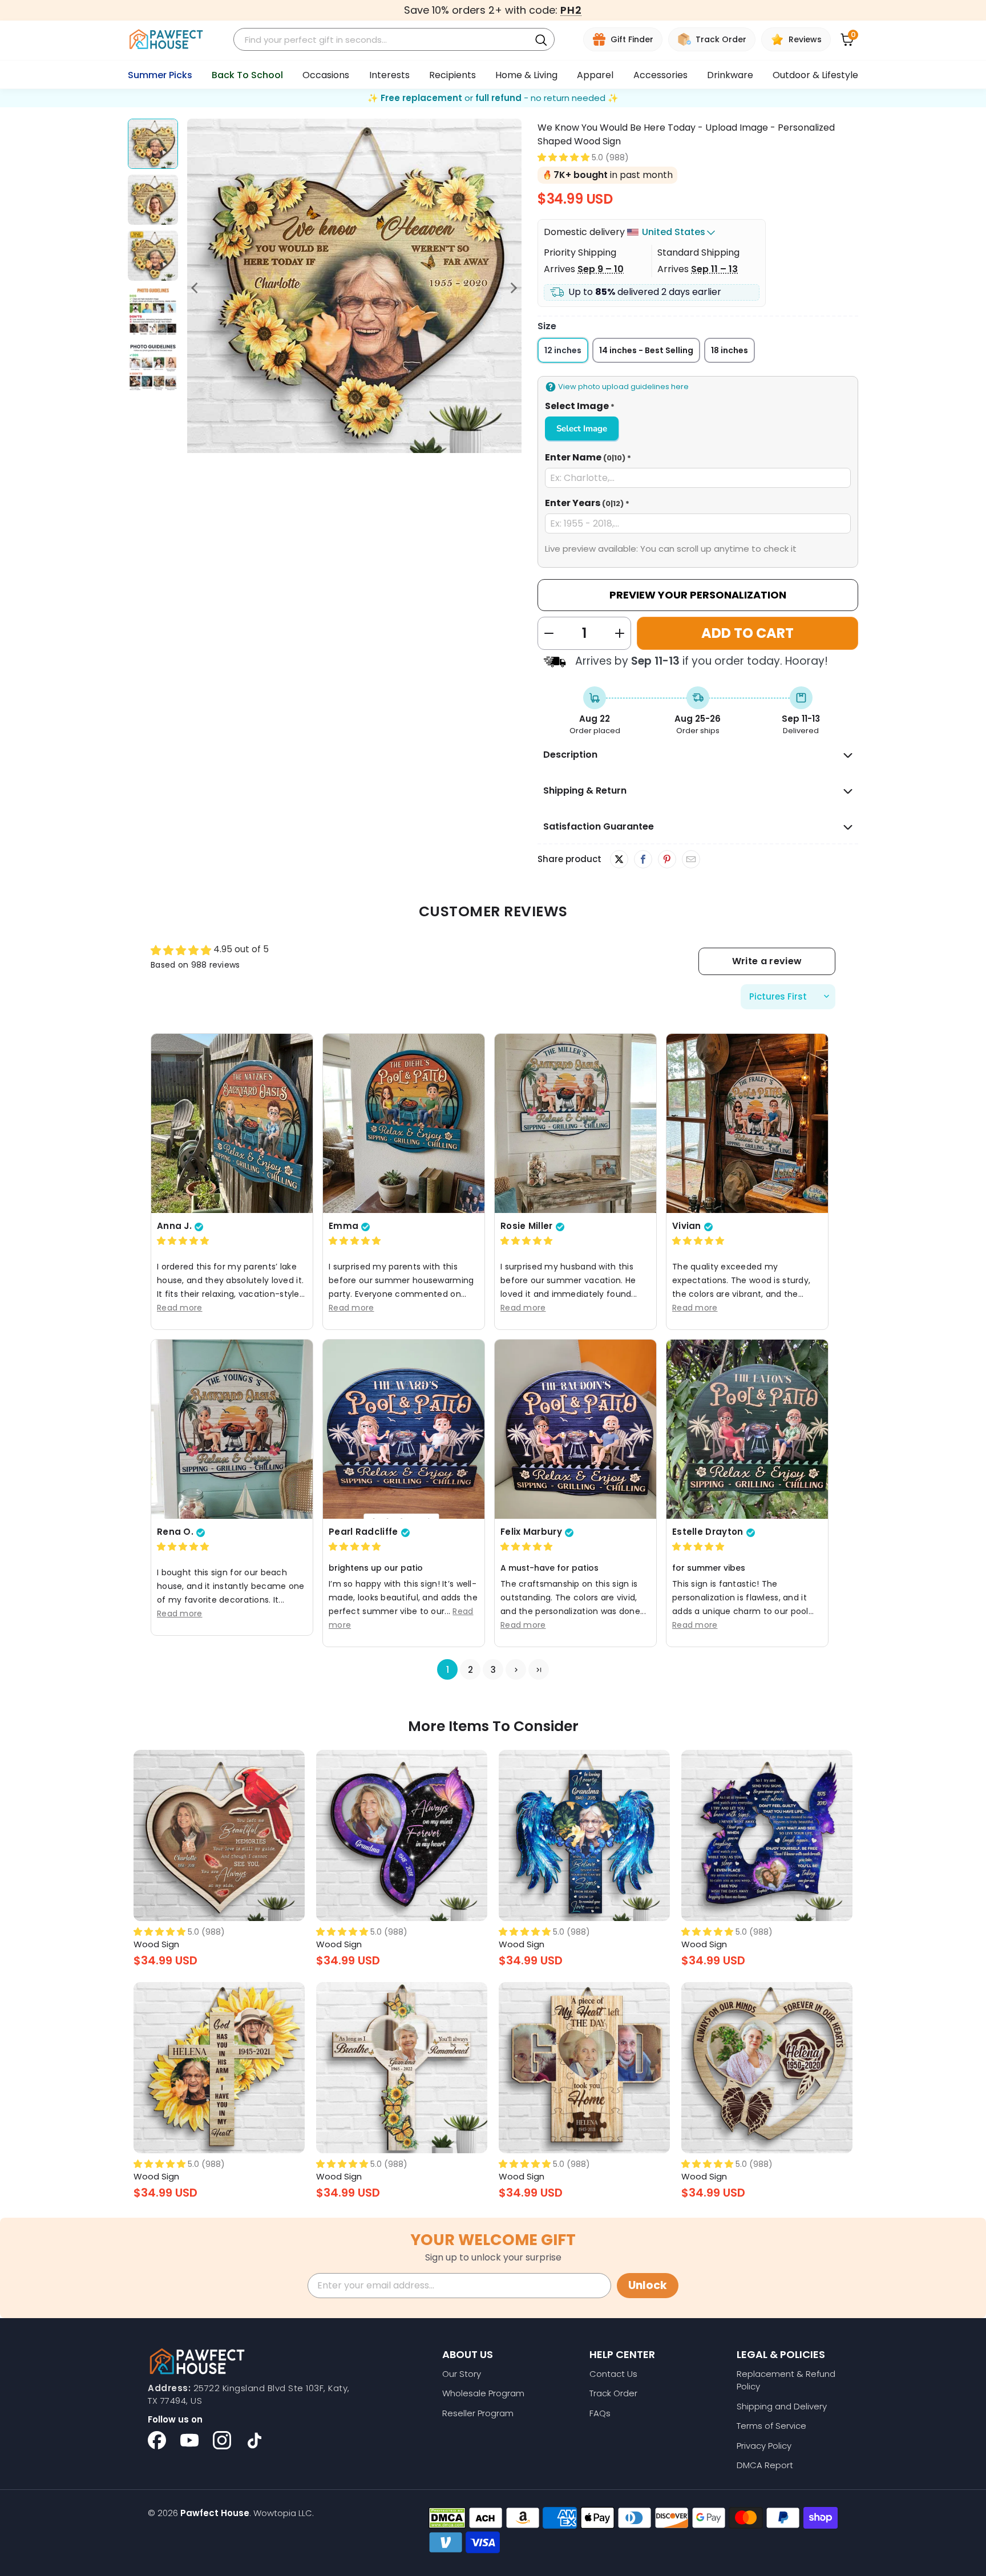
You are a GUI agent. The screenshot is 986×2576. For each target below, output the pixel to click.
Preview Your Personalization (698, 595)
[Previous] (196, 288)
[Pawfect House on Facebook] (157, 2440)
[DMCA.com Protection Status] (447, 2518)
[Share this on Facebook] (643, 860)
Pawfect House (215, 2513)
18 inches (730, 350)
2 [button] (470, 1670)
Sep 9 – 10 (601, 269)
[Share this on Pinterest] (667, 860)
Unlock (648, 2285)
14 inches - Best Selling (646, 350)
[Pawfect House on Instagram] (222, 2440)
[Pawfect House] (166, 40)
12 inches (563, 350)
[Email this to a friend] (691, 860)
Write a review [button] (767, 961)
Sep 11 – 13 (714, 269)
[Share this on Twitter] (619, 859)
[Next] (513, 288)
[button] (563, 157)
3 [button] (493, 1670)
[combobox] (383, 40)
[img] (183, 1241)
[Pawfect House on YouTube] (189, 2440)
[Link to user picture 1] (232, 1123)
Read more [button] (180, 1308)
